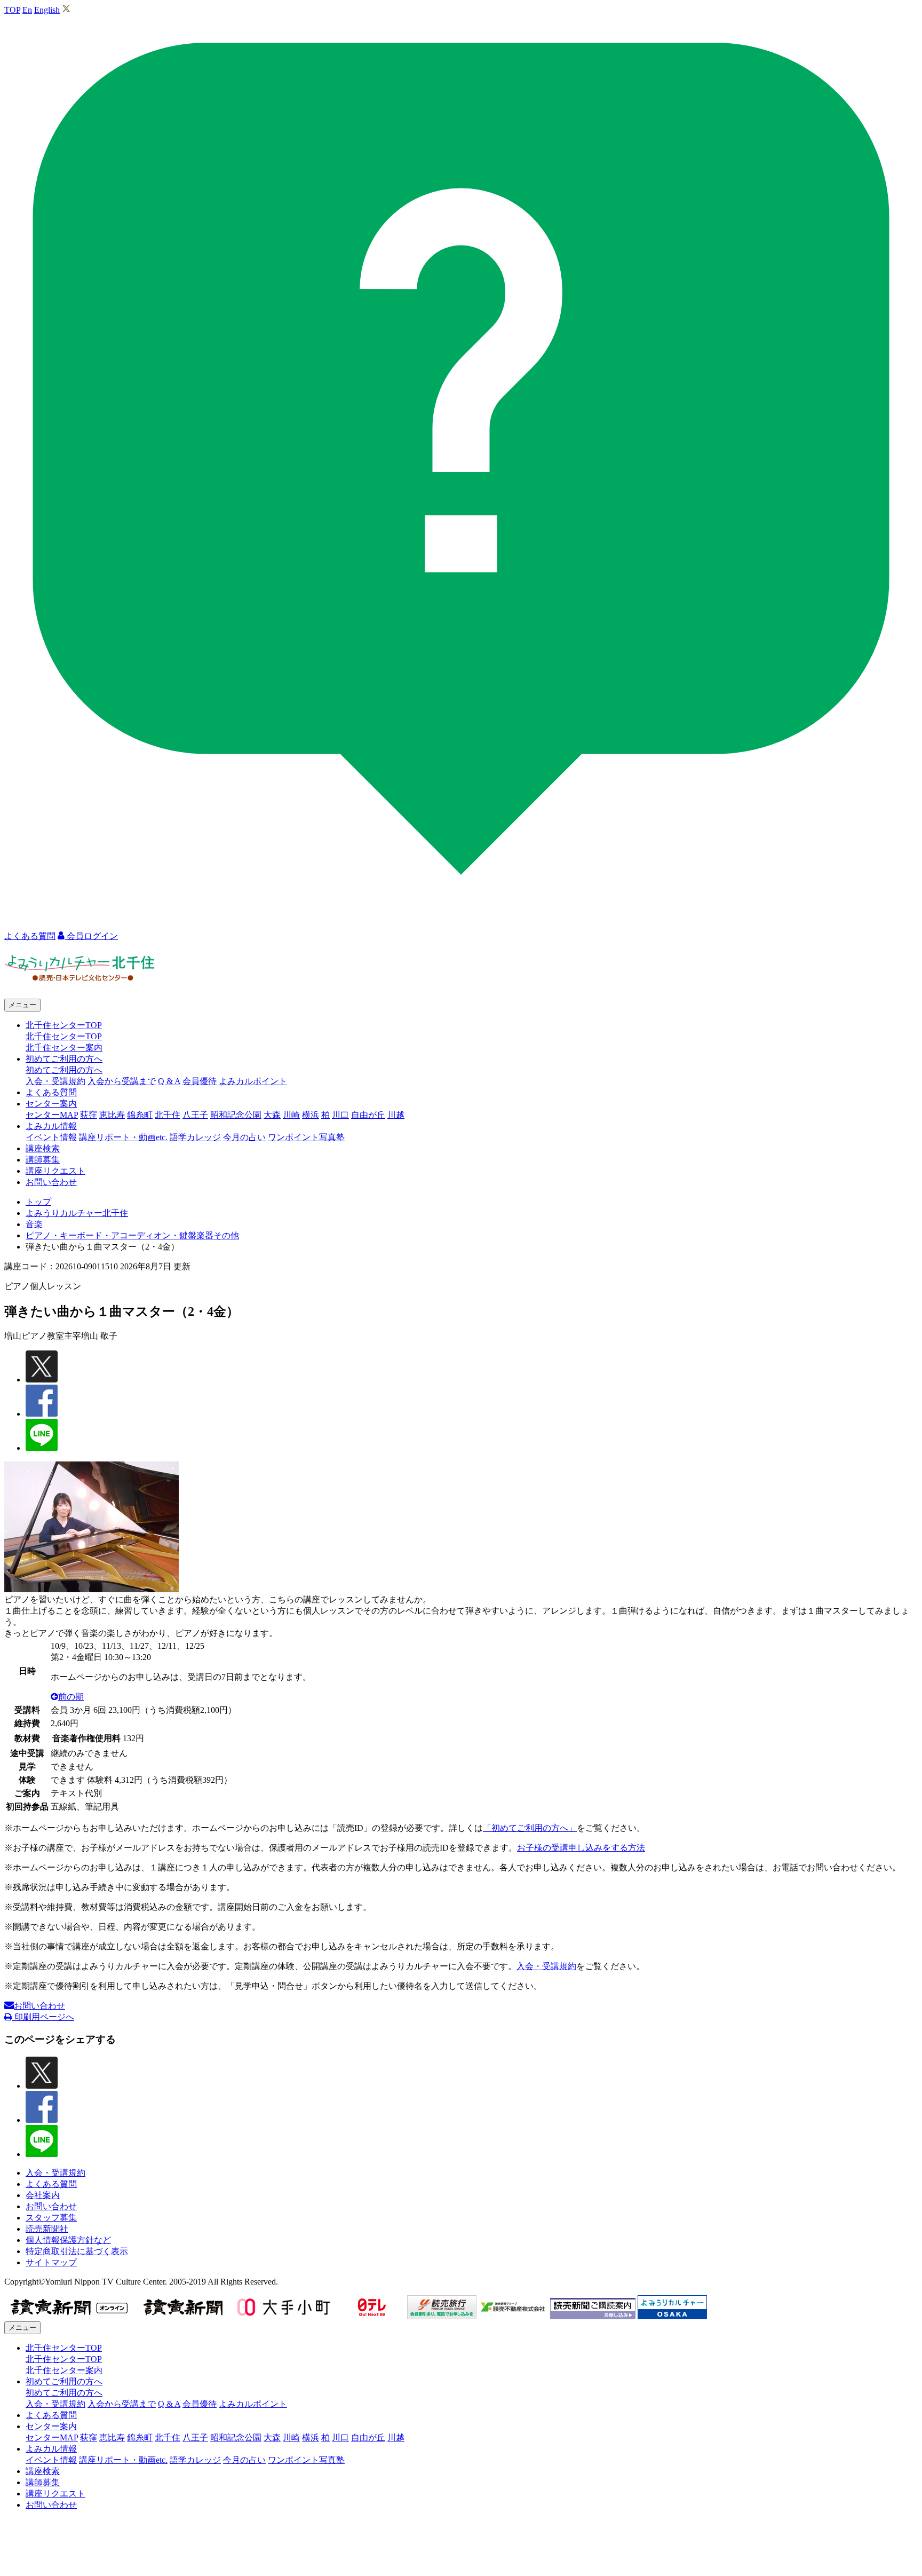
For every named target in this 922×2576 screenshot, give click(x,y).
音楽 (34, 1224)
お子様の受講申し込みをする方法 (581, 1848)
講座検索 (43, 1148)
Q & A (169, 1081)
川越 (396, 1115)
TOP (12, 10)
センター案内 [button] (51, 1104)
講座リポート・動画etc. (123, 1137)
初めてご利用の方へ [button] (64, 1059)
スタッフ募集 (51, 2218)
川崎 (291, 1115)
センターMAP (52, 1115)
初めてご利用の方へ (64, 1070)
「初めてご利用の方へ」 (530, 1828)
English (47, 10)
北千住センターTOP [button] (64, 1025)
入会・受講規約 (55, 1081)
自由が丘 (368, 1115)
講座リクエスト (55, 1171)
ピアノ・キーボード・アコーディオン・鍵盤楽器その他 (132, 1235)
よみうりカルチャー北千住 (77, 1213)
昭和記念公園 (236, 1115)
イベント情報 (51, 1137)
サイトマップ (51, 2262)
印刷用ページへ (43, 2017)
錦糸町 (140, 1115)
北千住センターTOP (64, 1036)
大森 (272, 1115)
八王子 (195, 1115)
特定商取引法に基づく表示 (77, 2251)
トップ (38, 1202)
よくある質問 (51, 1092)
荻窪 (89, 1115)
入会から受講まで (122, 1081)
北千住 (168, 1115)
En (27, 10)
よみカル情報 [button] (51, 1126)
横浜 (311, 1115)
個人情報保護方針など (68, 2240)
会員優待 (200, 1081)
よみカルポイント (253, 1081)
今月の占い (244, 1137)
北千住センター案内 (64, 1048)
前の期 (71, 1697)
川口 (340, 1115)
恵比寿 (112, 1115)
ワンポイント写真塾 (306, 1137)
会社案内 (43, 2195)
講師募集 (43, 1160)
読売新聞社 (47, 2229)
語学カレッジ (195, 1137)
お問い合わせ (51, 1182)
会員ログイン (91, 936)
